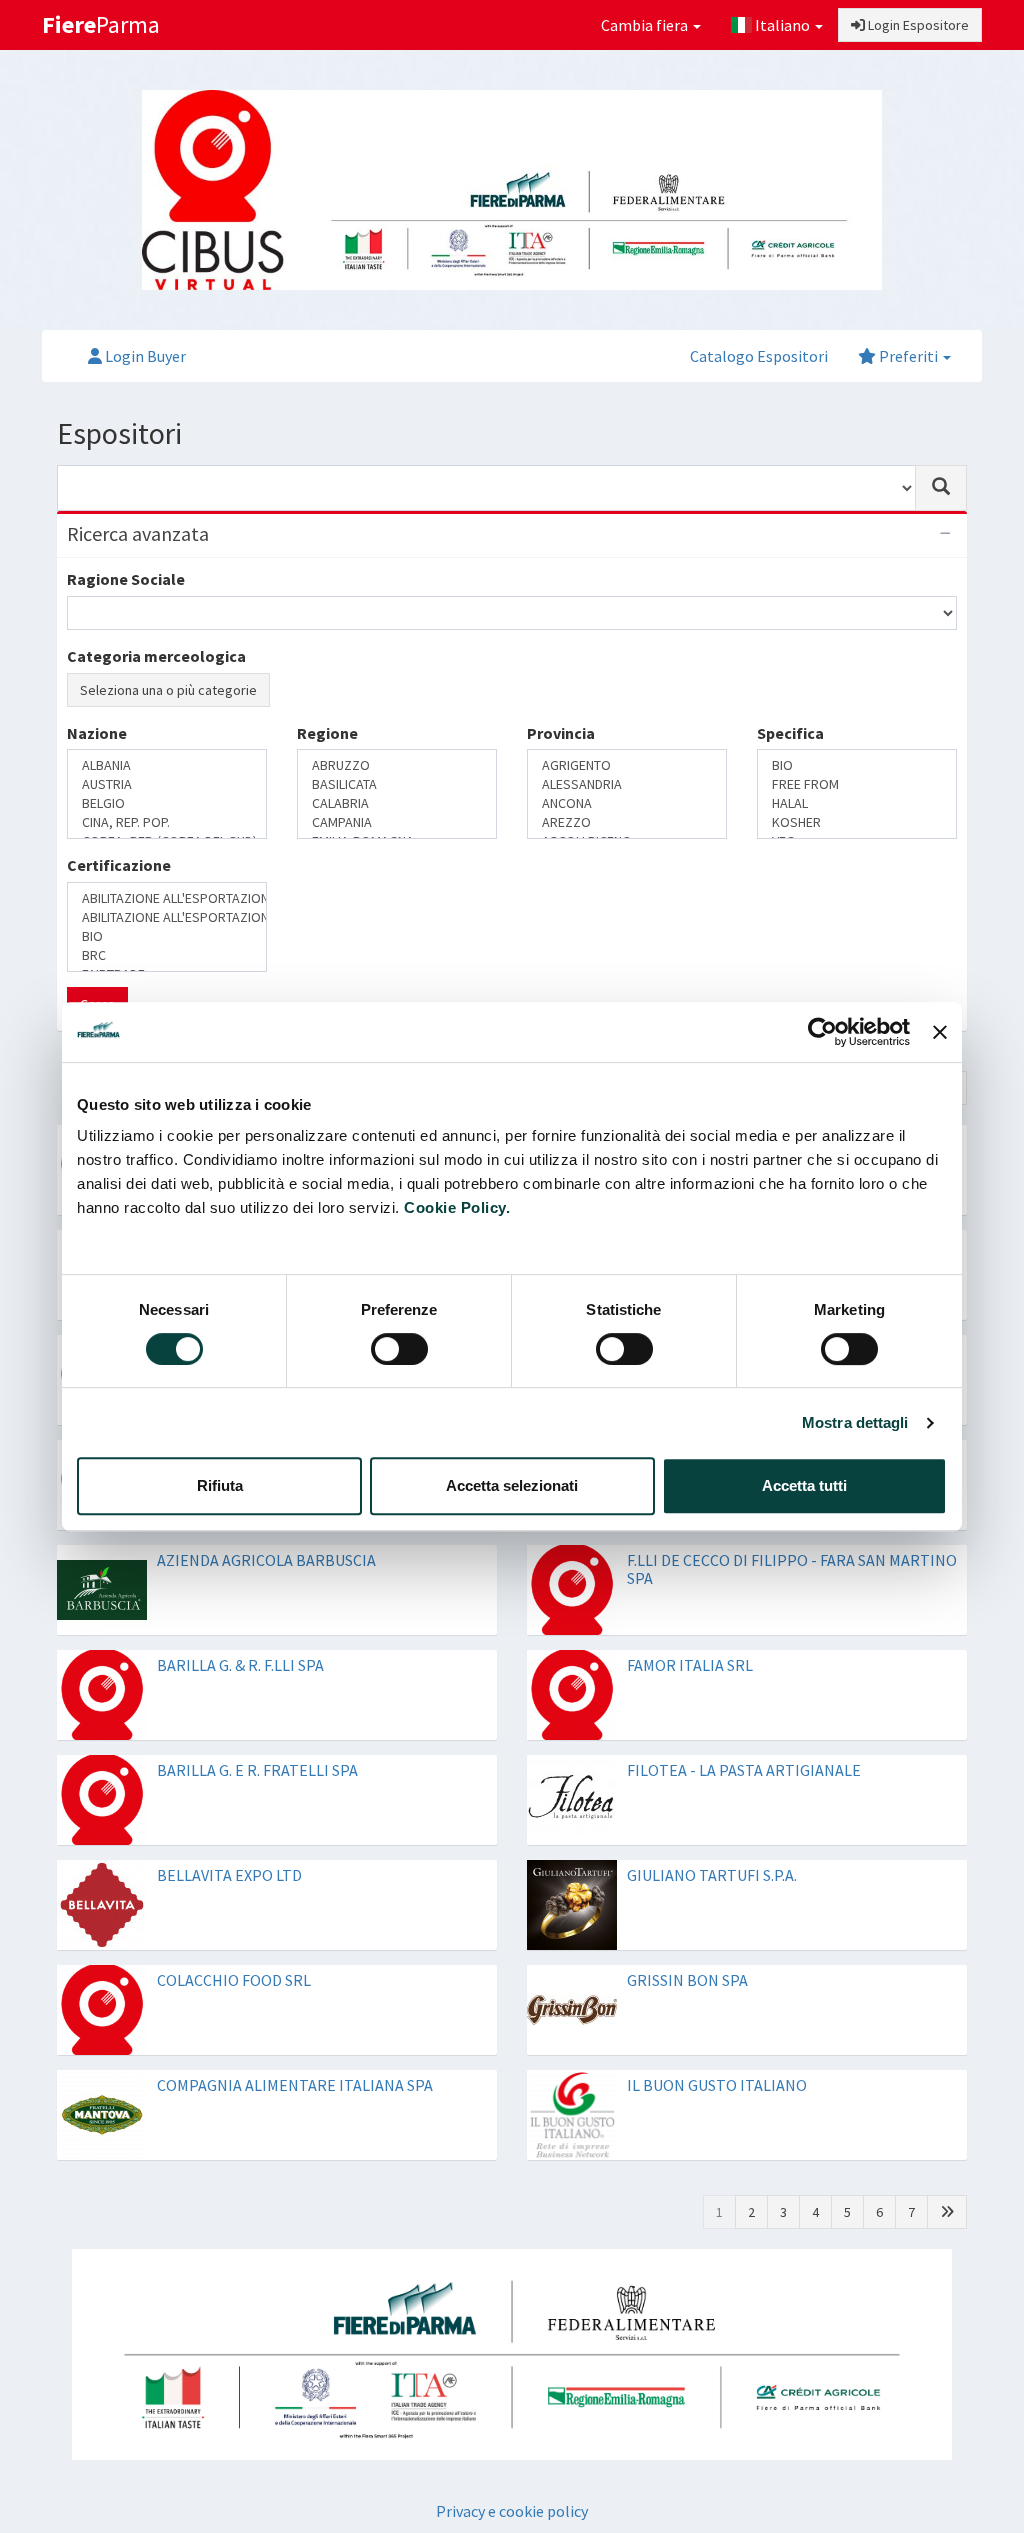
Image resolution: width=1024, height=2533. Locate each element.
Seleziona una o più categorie (168, 690)
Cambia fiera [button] (646, 25)
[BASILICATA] (397, 784)
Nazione (97, 733)
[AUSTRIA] (167, 784)
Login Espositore (917, 25)
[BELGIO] (167, 803)
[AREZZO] (627, 822)
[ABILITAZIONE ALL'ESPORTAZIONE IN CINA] (167, 898)
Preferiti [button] (908, 356)
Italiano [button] (782, 25)
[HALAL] (857, 803)
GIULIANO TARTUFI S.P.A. (712, 1875)
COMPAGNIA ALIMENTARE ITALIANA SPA (295, 2085)
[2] (947, 2212)
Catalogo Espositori (759, 356)
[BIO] (857, 765)
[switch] (399, 1349)
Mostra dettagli (855, 1422)
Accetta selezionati (512, 1485)
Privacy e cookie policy (512, 2511)
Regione (327, 733)
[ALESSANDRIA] (627, 784)
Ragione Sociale (126, 579)
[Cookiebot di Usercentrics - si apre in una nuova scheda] (822, 1032)
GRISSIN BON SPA (687, 1980)
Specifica (790, 733)
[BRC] (167, 955)
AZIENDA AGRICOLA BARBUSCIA (266, 1560)
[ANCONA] (627, 803)
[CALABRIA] (397, 803)
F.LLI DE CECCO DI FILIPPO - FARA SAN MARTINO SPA (792, 1569)
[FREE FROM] (857, 784)
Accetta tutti (804, 1485)
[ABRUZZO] (397, 765)
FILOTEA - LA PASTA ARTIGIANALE (744, 1770)
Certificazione (119, 865)
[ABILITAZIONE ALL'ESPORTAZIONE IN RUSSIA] (167, 917)
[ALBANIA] (167, 765)
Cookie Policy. (457, 1207)
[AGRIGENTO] (627, 765)
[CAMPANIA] (397, 822)
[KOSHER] (857, 822)
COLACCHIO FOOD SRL (234, 1980)
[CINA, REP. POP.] (167, 822)
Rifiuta (220, 1485)
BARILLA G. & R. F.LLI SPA (240, 1665)
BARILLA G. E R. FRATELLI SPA (257, 1770)
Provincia (561, 733)
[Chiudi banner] (940, 1032)
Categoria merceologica (156, 656)
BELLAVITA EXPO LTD (229, 1875)
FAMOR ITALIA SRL (690, 1665)
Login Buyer (144, 356)
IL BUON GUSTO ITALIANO (717, 2085)
